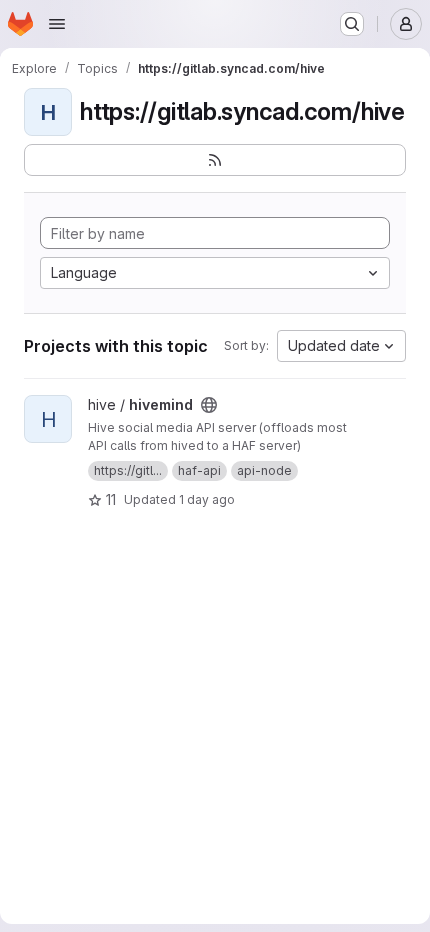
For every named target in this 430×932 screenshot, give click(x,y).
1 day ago (207, 499)
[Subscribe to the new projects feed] (215, 160)
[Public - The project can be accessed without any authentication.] (209, 405)
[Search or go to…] (352, 24)
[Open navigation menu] (57, 24)
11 (111, 499)
